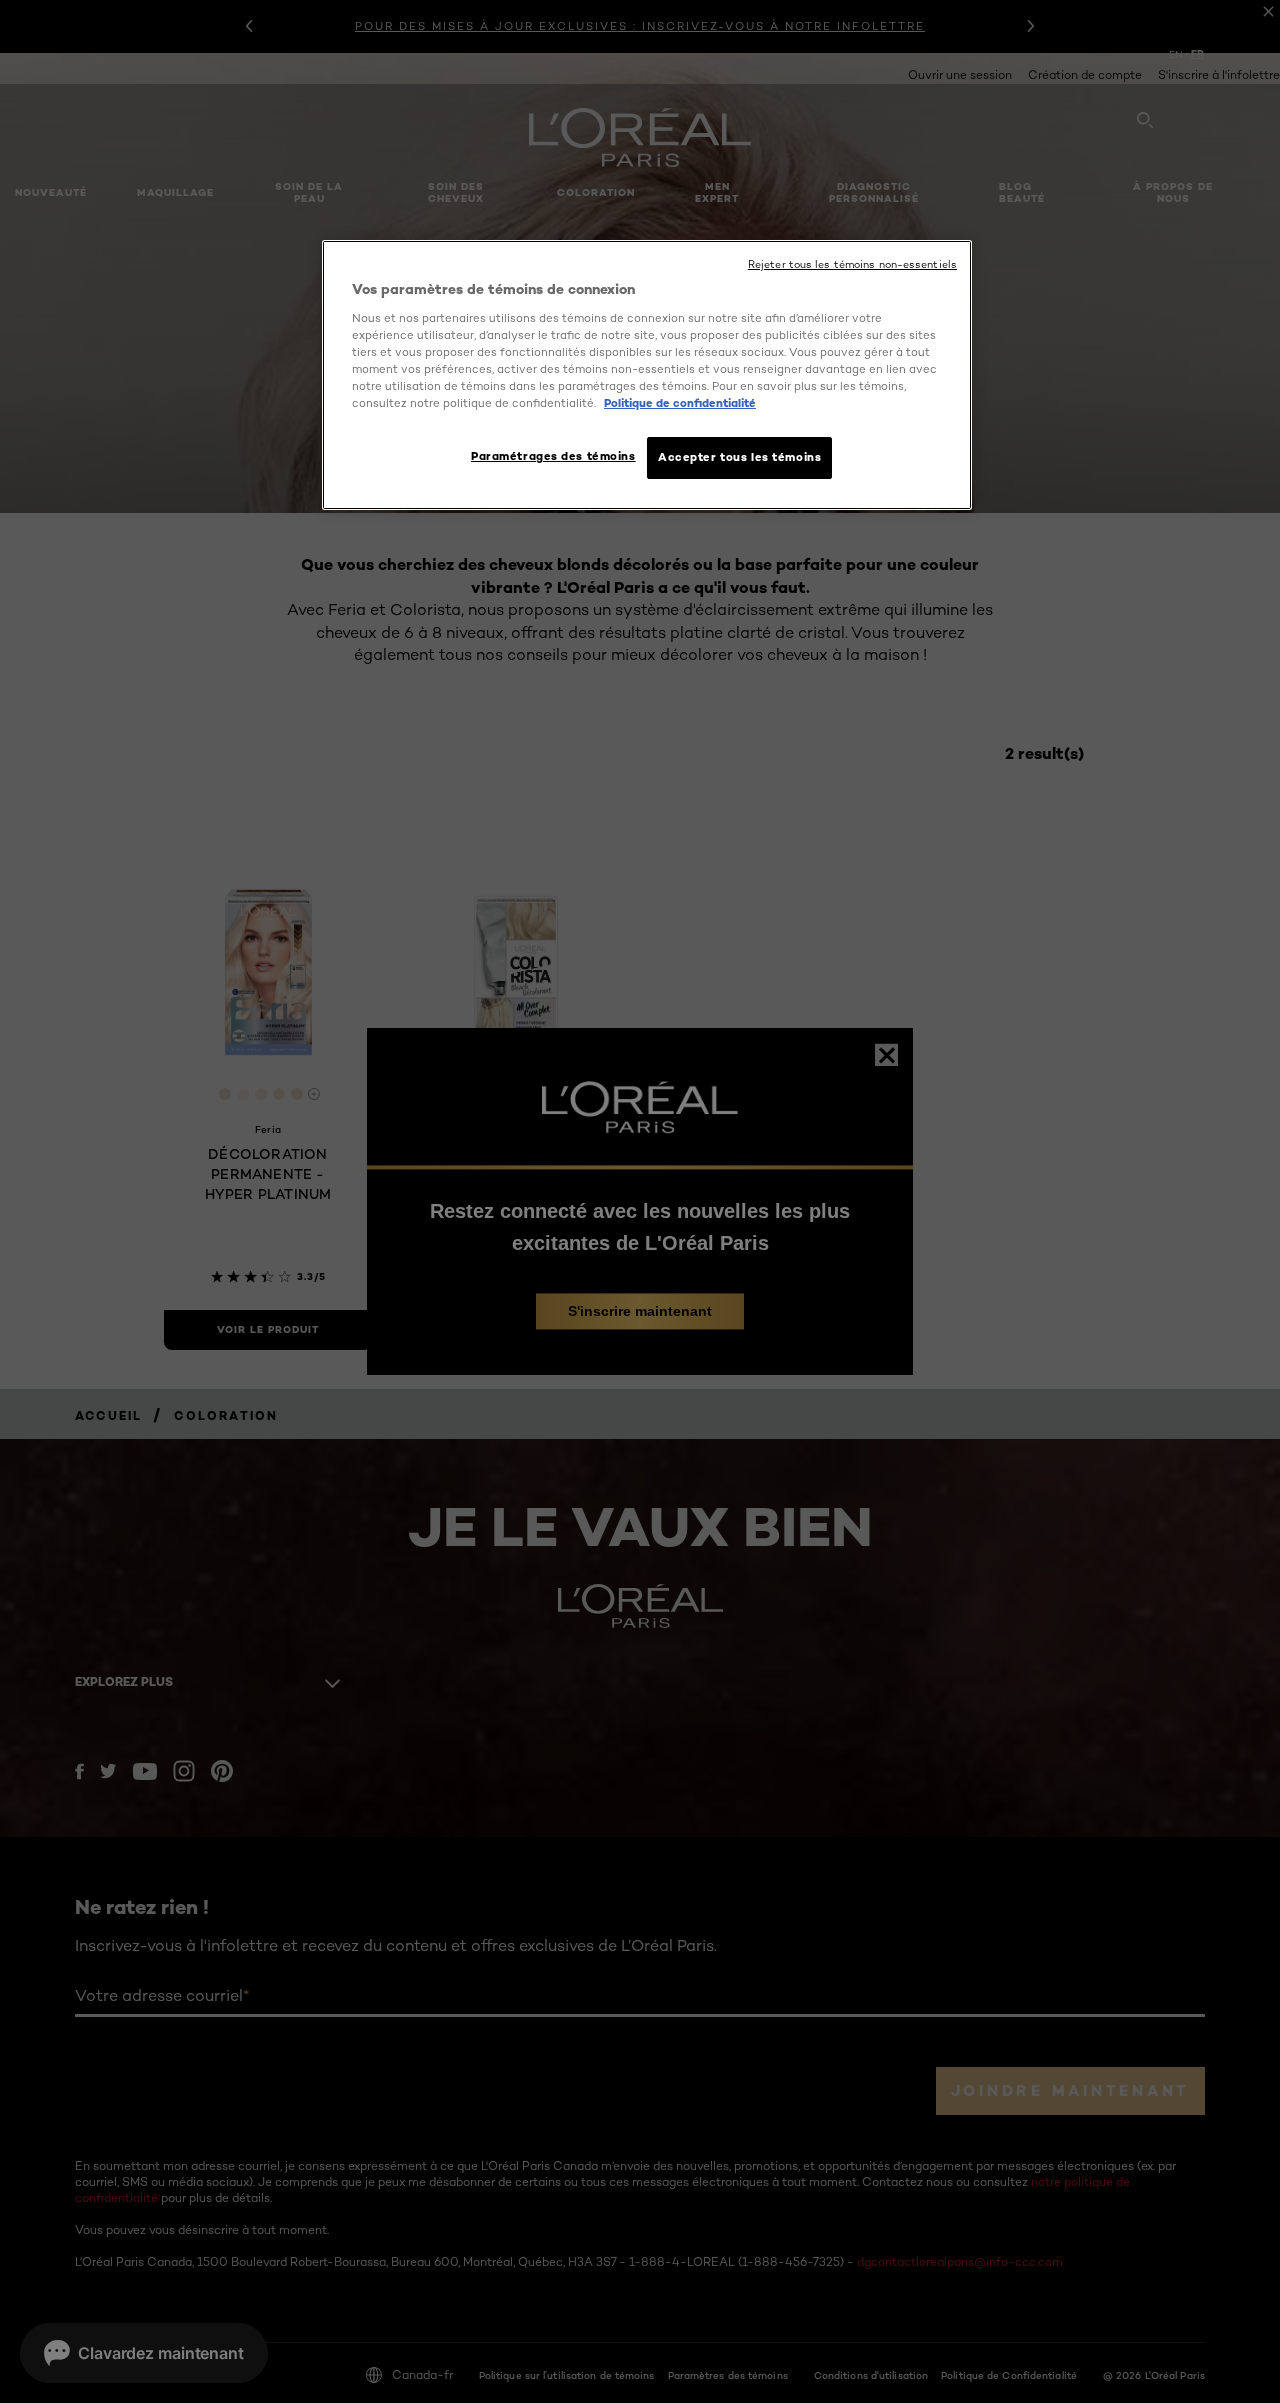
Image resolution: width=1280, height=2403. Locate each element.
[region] (647, 375)
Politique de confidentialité (680, 403)
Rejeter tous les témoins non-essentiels (852, 264)
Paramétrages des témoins (553, 456)
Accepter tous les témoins (739, 457)
